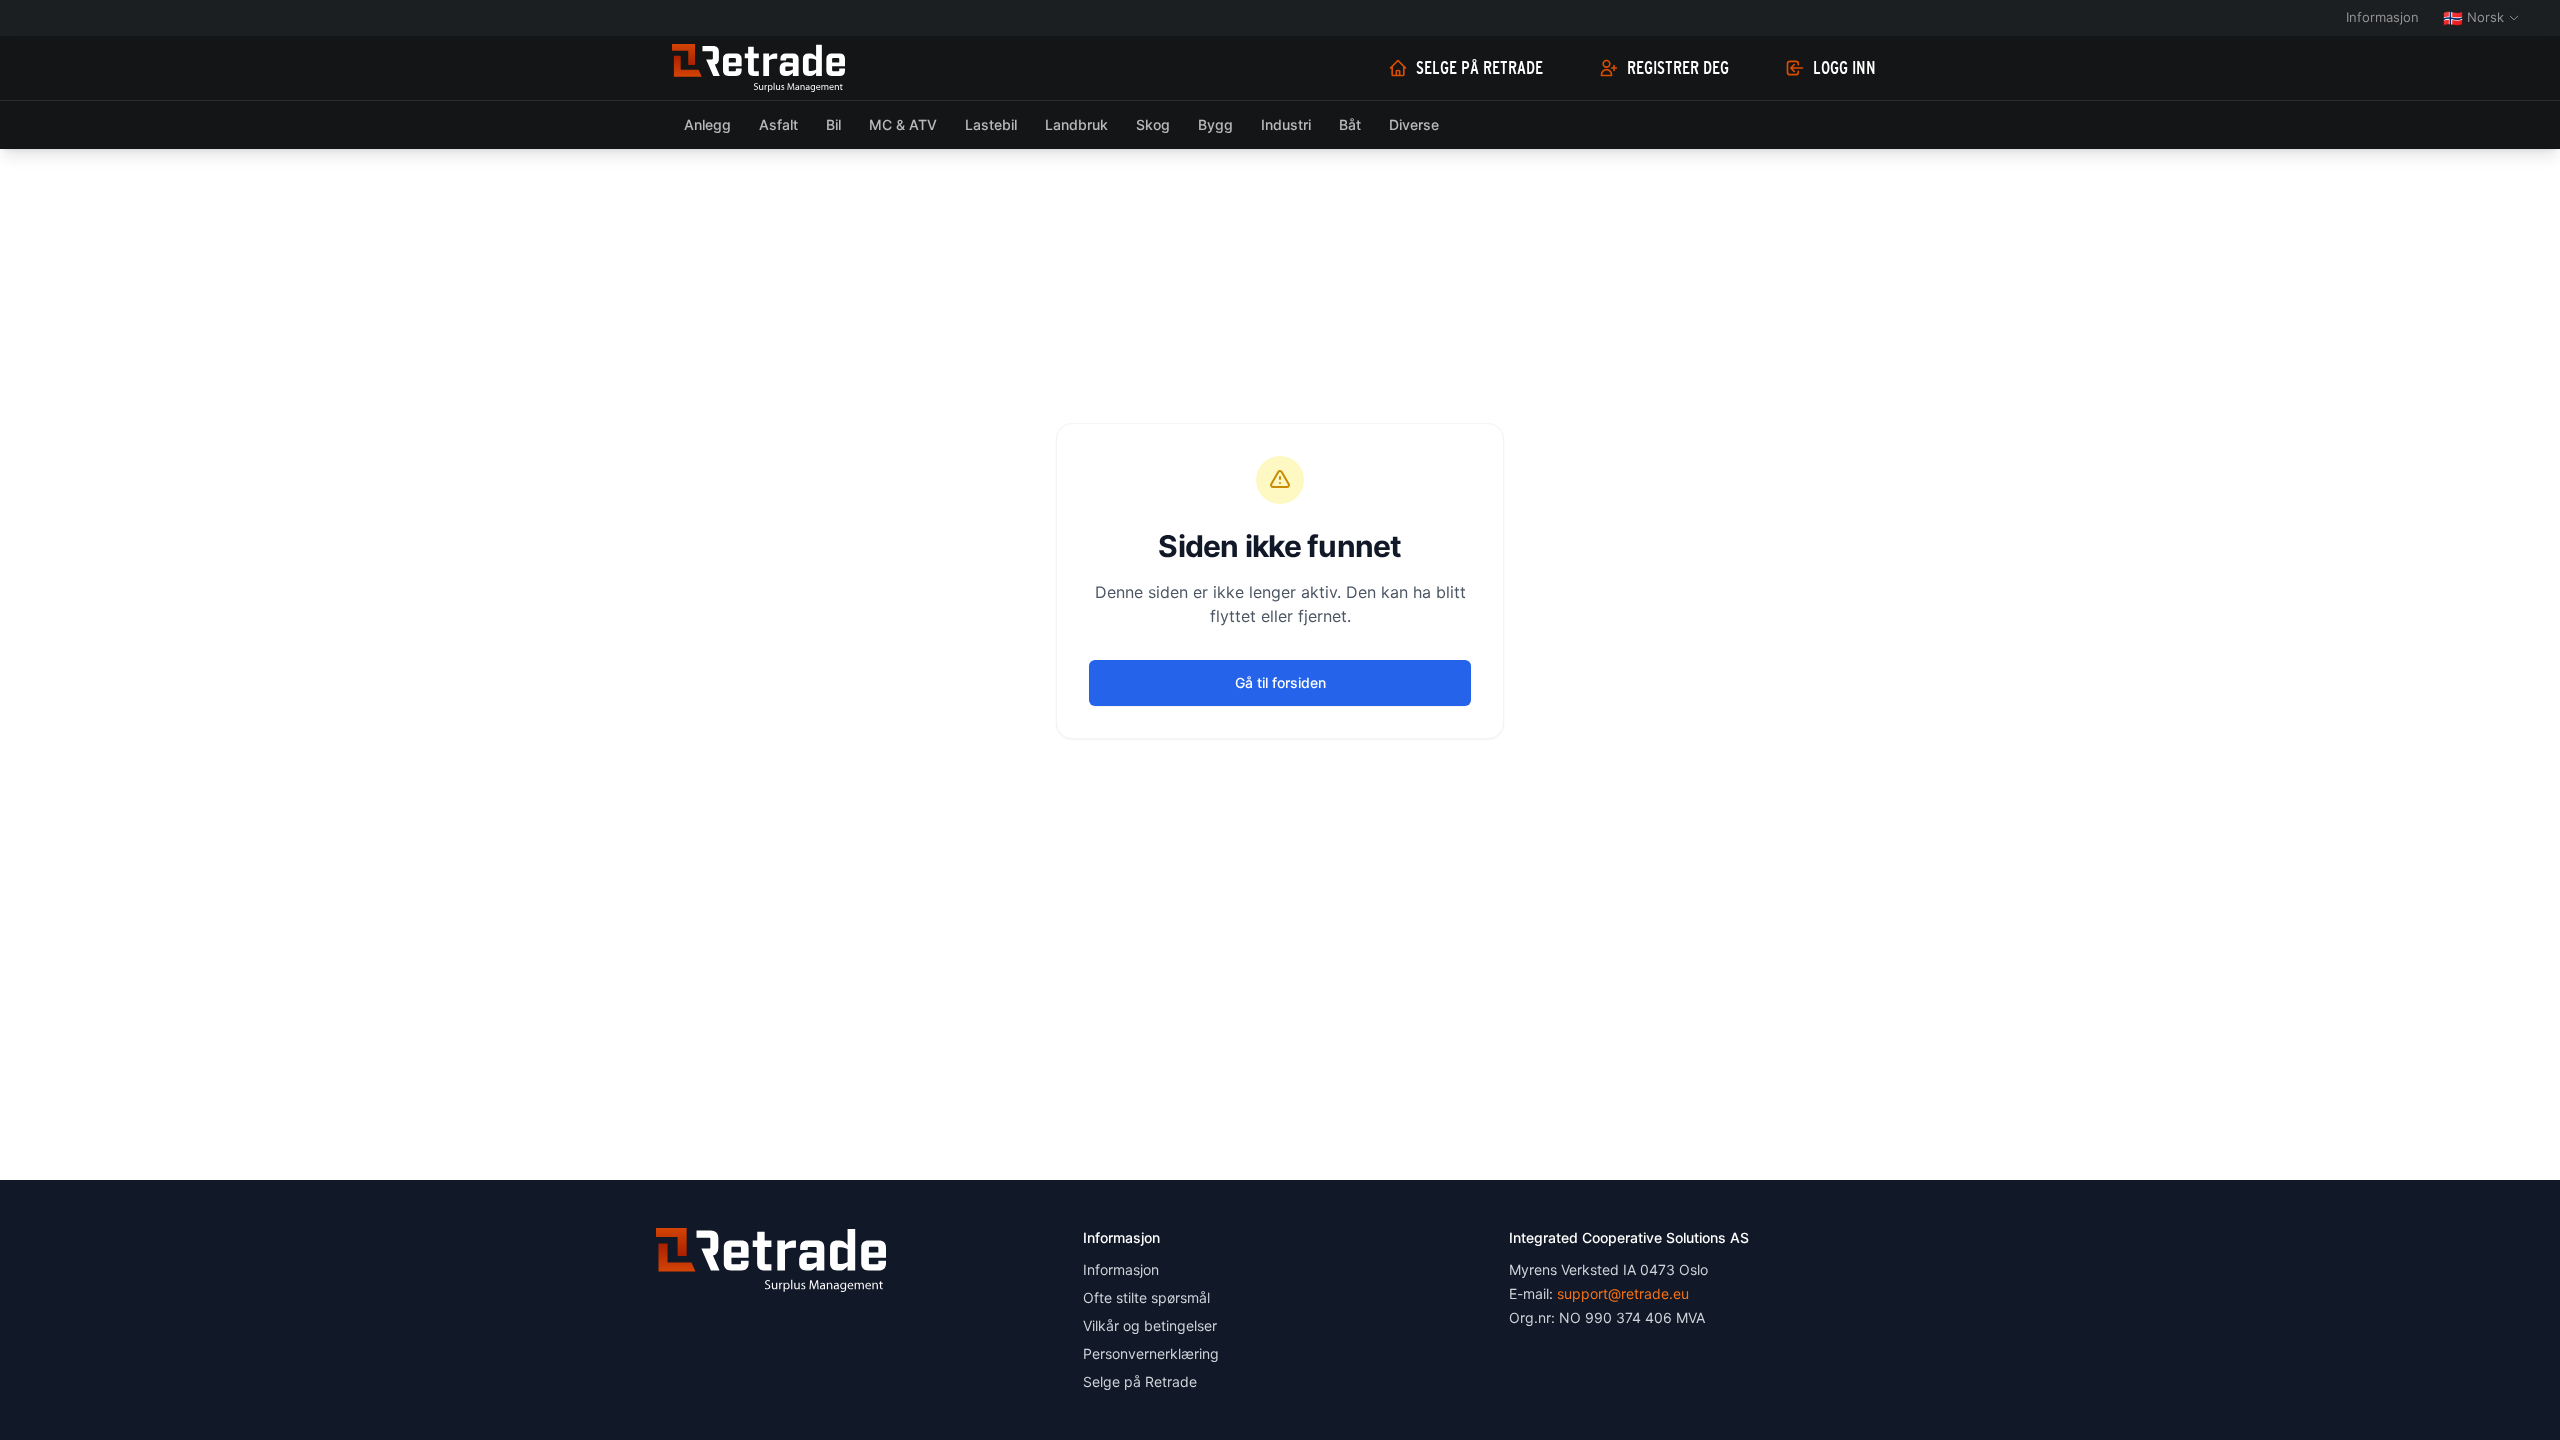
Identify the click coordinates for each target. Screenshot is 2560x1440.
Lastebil (991, 124)
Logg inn (1844, 68)
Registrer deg (1678, 68)
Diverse (1414, 124)
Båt (1350, 124)
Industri (1286, 124)
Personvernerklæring (1151, 1353)
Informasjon (2382, 17)
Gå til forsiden (1280, 682)
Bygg (1215, 124)
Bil (833, 124)
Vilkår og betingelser (1150, 1325)
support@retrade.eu (1623, 1293)
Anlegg (707, 124)
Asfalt (778, 124)
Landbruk (1076, 124)
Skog (1153, 124)
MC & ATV (903, 124)
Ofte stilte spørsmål (1146, 1297)
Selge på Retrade (1479, 68)
